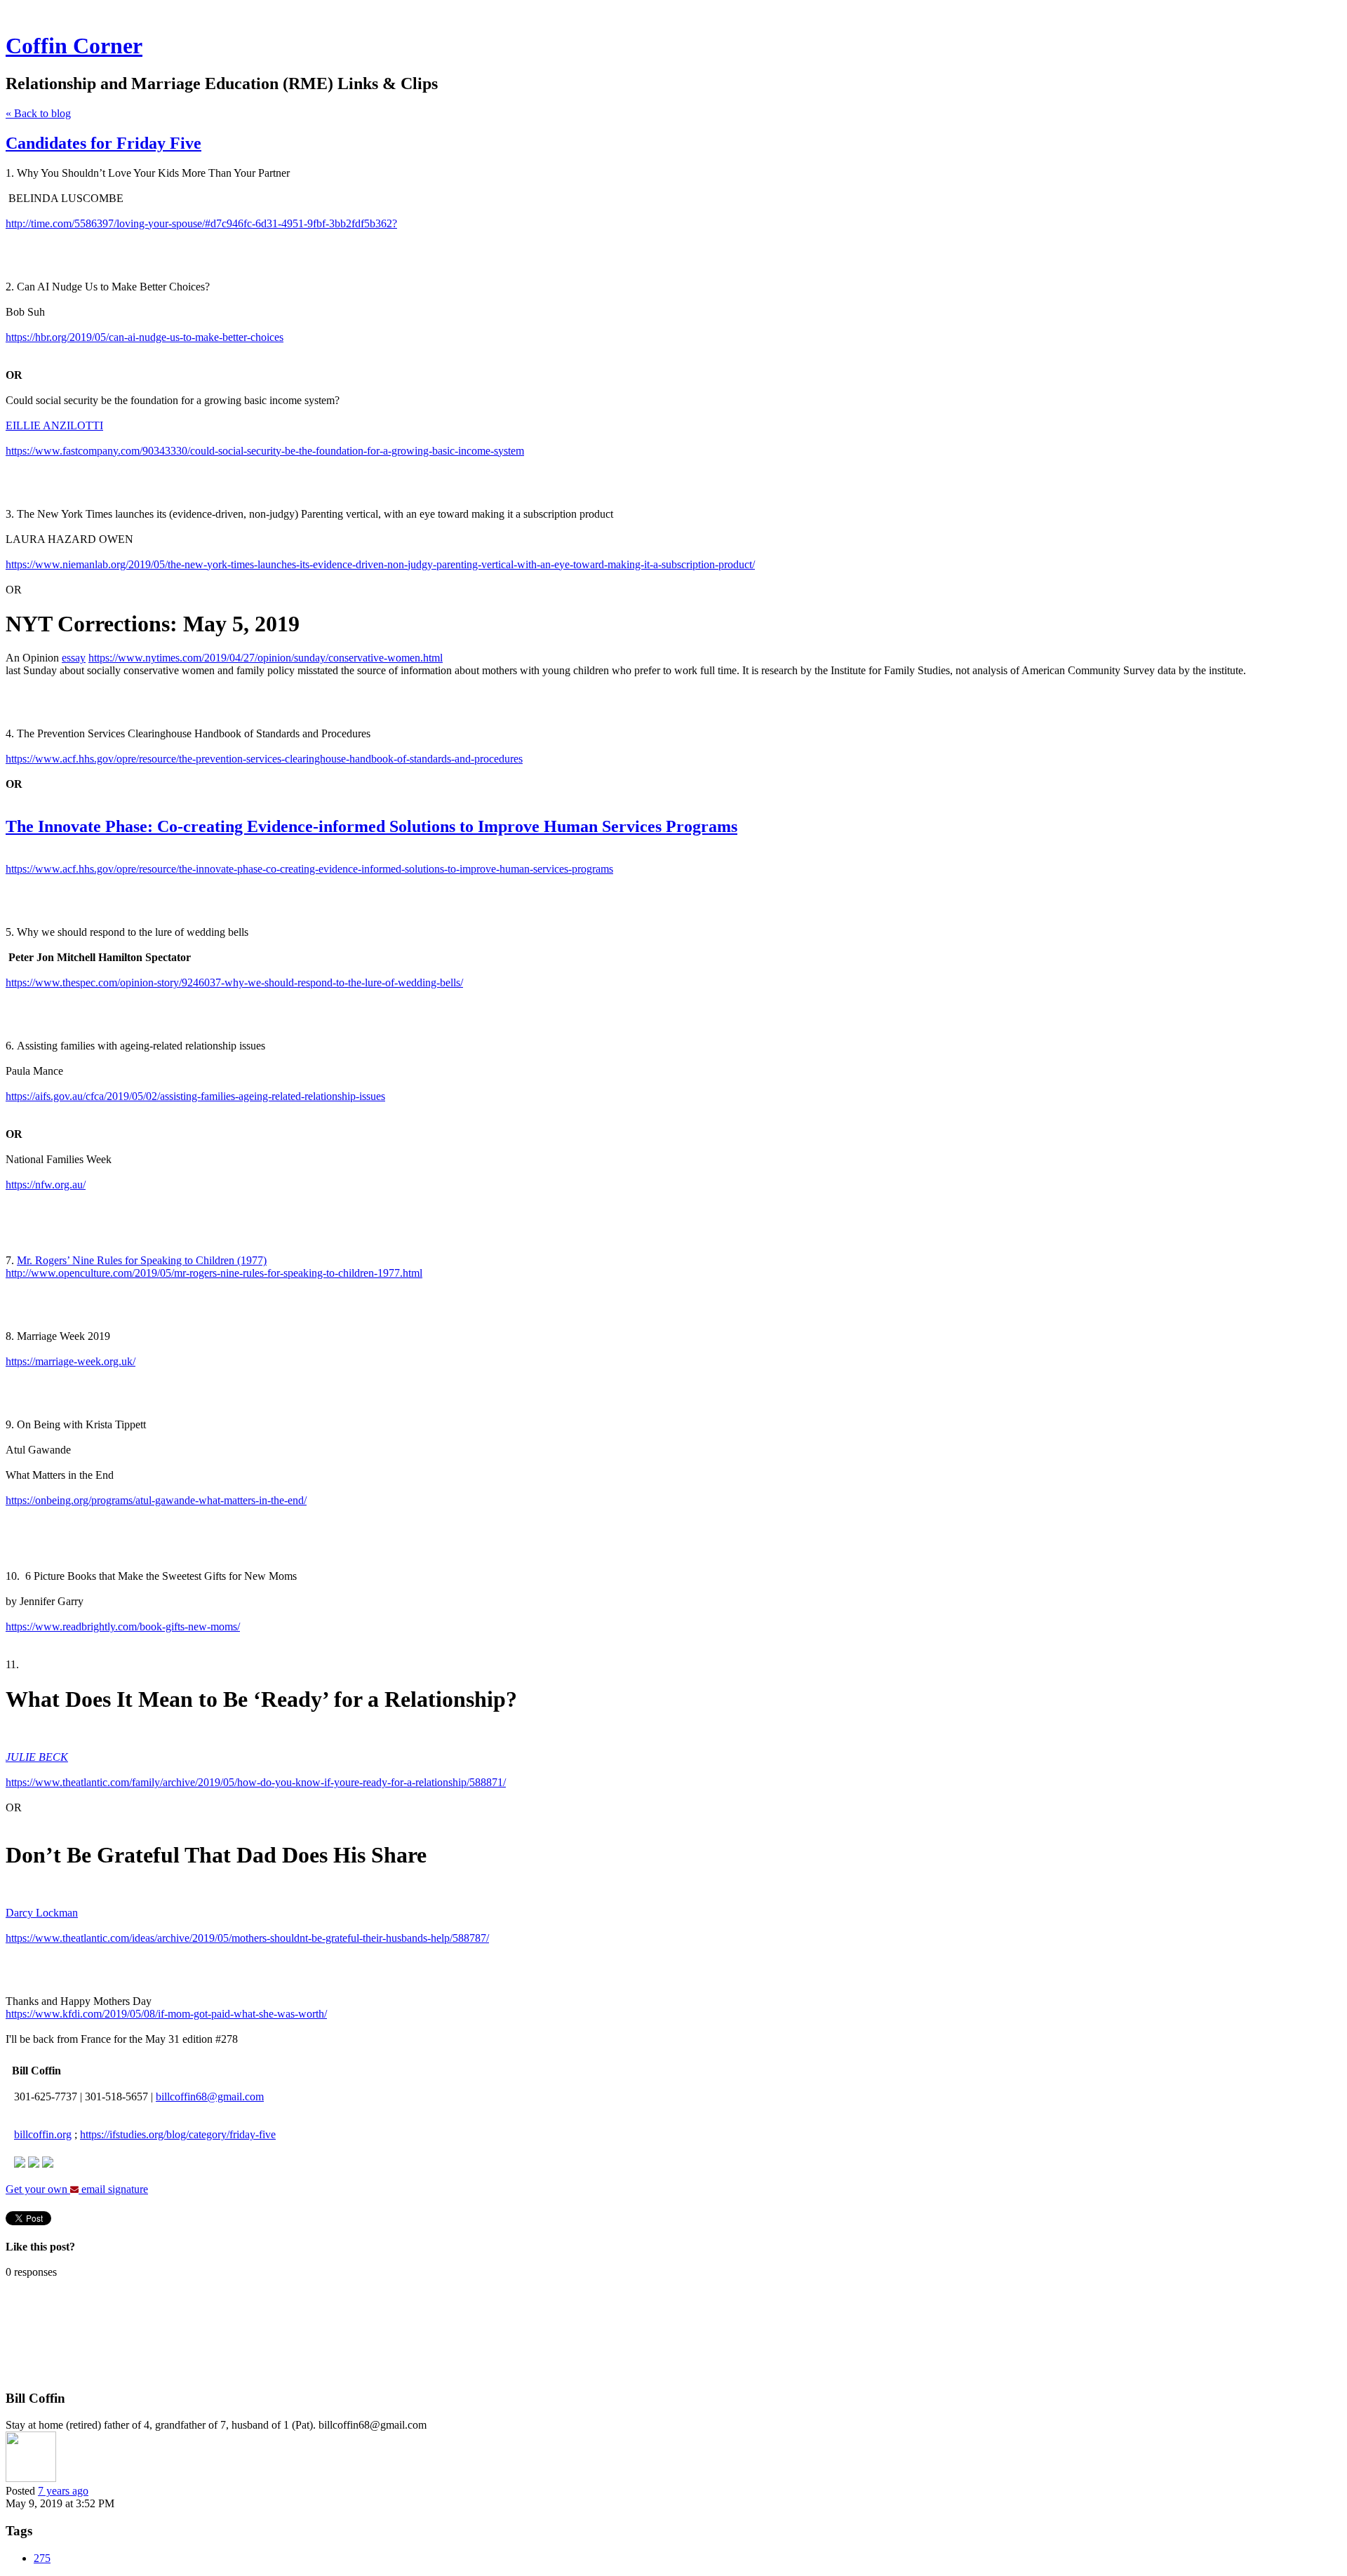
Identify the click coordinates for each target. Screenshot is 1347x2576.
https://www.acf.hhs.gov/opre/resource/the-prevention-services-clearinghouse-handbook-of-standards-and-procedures (264, 759)
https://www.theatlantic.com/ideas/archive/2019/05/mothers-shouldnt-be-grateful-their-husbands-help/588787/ (247, 1938)
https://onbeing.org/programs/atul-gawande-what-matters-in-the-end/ (156, 1500)
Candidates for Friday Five (103, 143)
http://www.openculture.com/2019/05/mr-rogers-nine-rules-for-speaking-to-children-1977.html (214, 1273)
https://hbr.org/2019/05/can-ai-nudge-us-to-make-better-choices (145, 337)
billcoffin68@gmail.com (210, 2097)
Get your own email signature (77, 2189)
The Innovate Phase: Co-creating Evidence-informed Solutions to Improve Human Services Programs (371, 826)
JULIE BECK (37, 1757)
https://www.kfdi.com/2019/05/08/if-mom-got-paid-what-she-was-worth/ (166, 2014)
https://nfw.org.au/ (46, 1185)
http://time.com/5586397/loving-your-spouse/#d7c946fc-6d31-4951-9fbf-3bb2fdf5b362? (201, 223)
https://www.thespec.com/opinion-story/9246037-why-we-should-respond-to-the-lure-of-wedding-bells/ (234, 982)
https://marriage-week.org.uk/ (71, 1361)
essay (74, 658)
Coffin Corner (74, 46)
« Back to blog (38, 113)
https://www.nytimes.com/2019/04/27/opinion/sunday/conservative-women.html (266, 658)
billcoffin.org (43, 2134)
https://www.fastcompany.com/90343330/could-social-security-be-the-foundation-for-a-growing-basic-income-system (265, 451)
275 (42, 2558)
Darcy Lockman (42, 1913)
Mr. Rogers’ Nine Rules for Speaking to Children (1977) (142, 1260)
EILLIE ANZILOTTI (54, 425)
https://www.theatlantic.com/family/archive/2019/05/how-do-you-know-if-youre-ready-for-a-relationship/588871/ (256, 1782)
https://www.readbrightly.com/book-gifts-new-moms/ (123, 1626)
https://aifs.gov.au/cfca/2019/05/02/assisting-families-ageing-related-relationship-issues (195, 1096)
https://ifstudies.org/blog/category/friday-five (178, 2134)
